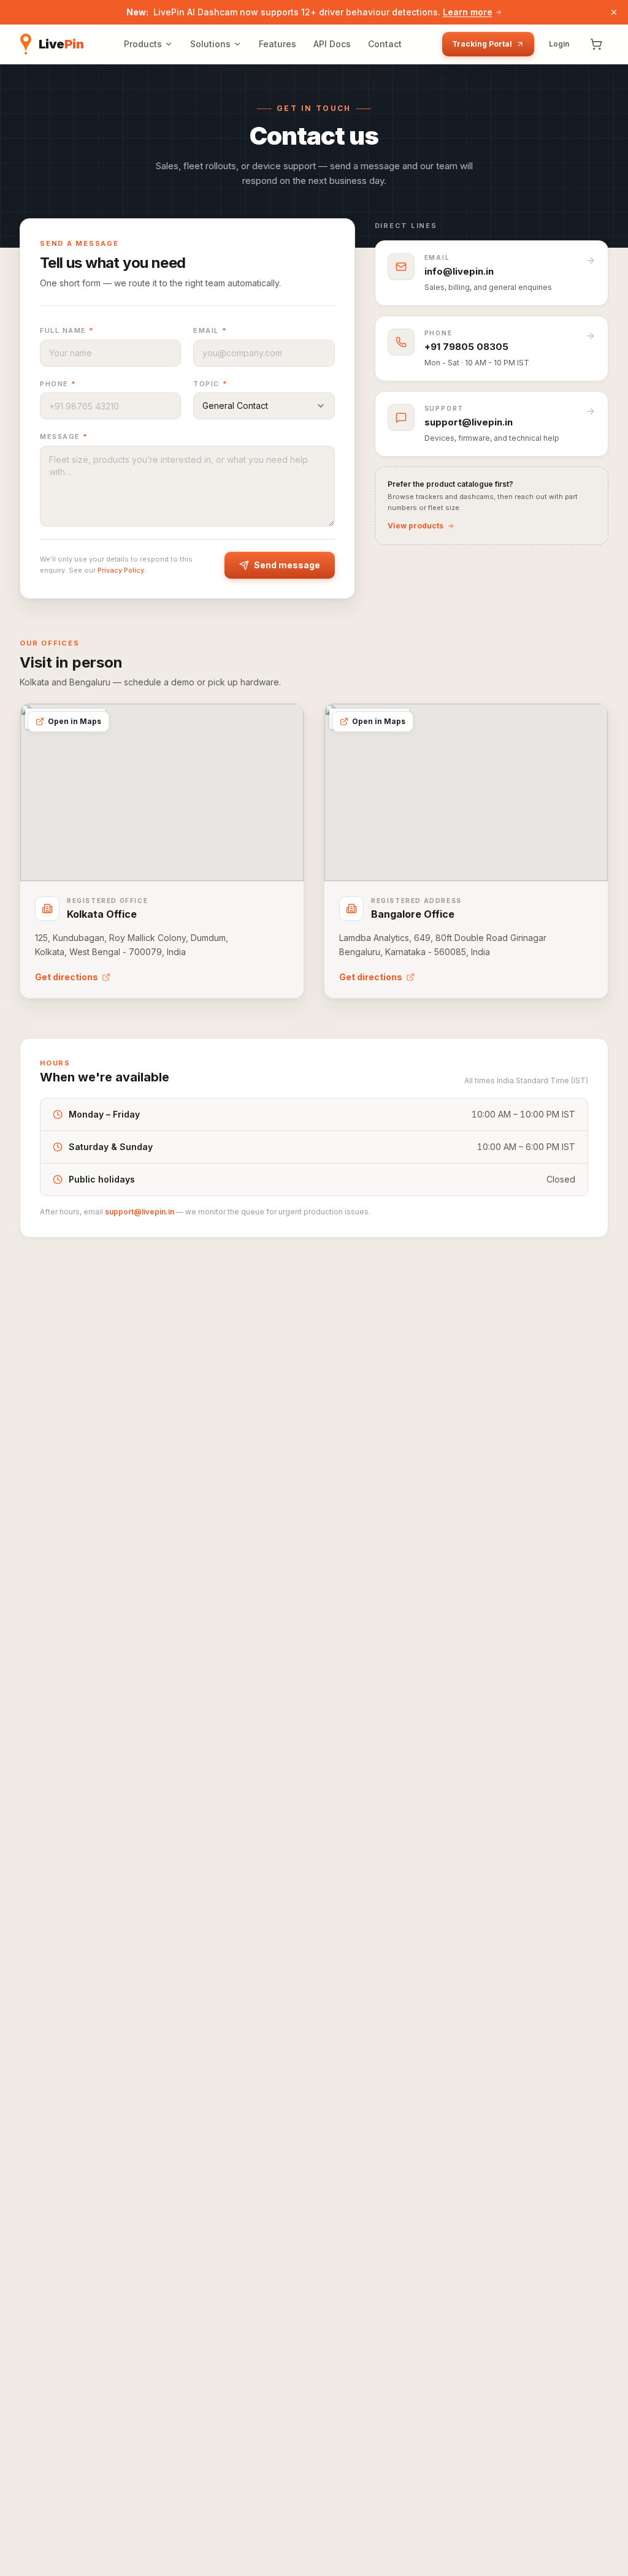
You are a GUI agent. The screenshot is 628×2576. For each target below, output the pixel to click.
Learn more (468, 12)
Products (143, 44)
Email (210, 330)
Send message (287, 565)
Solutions (210, 44)
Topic (210, 384)
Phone (58, 384)
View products (415, 526)
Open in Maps (75, 721)
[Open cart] (596, 44)
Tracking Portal (482, 44)
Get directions (67, 977)
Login (559, 44)
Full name (67, 330)
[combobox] (264, 406)
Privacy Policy (121, 570)
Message (64, 436)
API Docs (332, 44)
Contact (385, 44)
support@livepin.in (140, 1212)
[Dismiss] (614, 12)
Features (278, 44)
